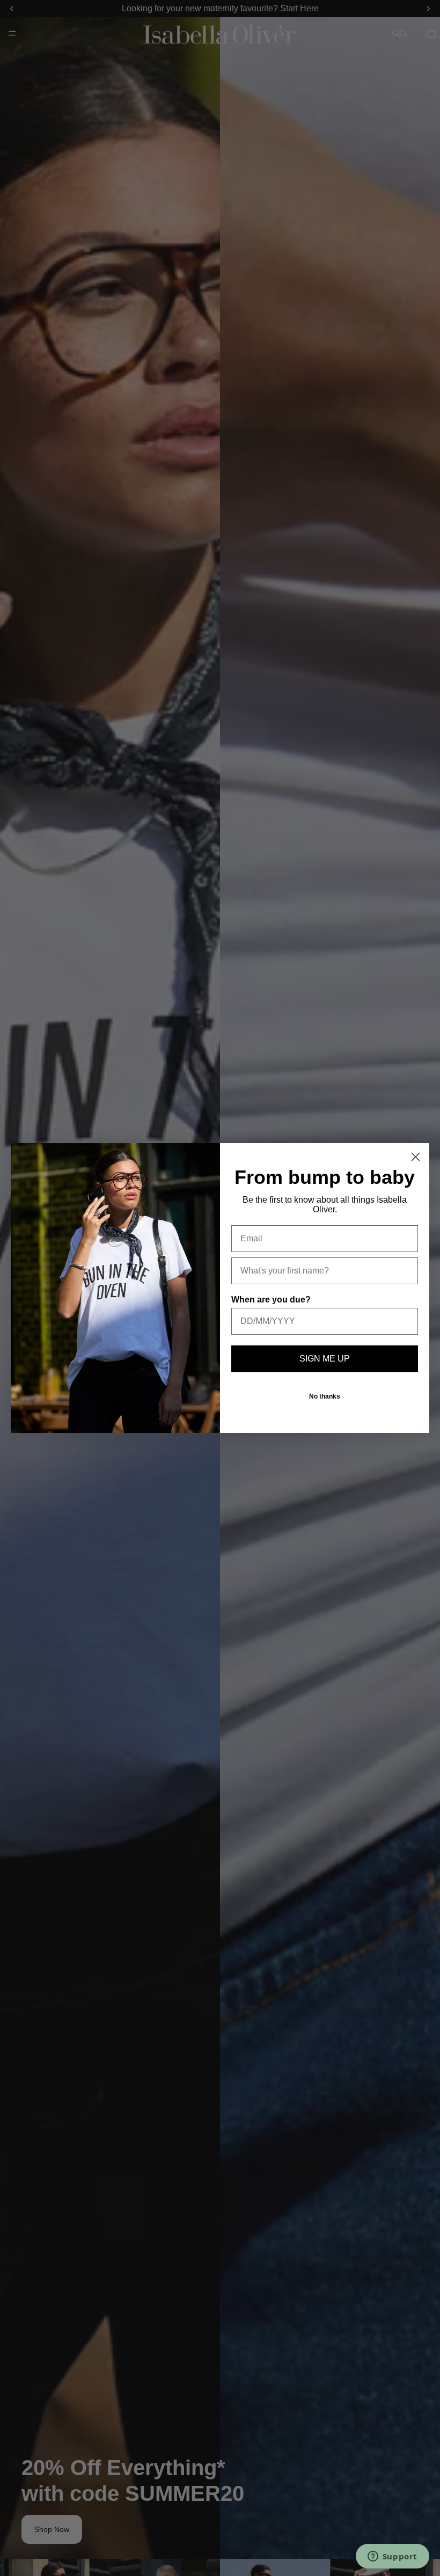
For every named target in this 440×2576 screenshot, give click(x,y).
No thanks (325, 1396)
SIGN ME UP (325, 1359)
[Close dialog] (416, 1157)
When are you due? (271, 1300)
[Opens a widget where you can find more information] (392, 2557)
